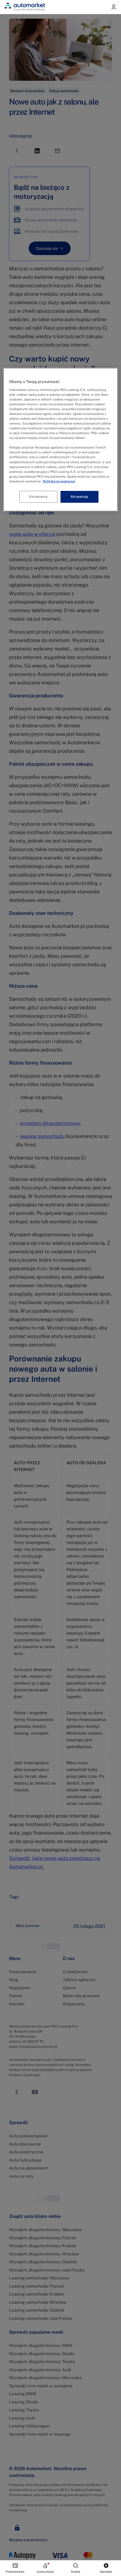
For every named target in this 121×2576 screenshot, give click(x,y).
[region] (61, 440)
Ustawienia (38, 497)
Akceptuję (79, 497)
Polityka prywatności (59, 481)
